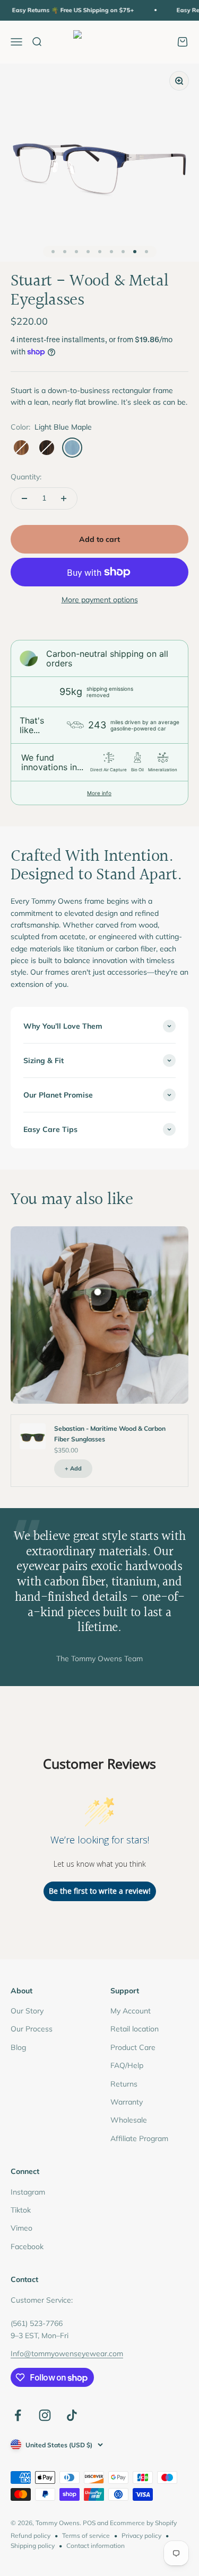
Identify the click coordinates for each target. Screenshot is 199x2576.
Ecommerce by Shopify (143, 2523)
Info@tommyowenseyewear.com (67, 2354)
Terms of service (86, 2535)
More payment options (100, 600)
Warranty (127, 2102)
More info (99, 793)
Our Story (27, 2011)
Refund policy (31, 2535)
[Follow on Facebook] (18, 2415)
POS (89, 2523)
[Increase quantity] (64, 498)
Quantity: (26, 477)
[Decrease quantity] (24, 498)
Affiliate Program (139, 2138)
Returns (124, 2084)
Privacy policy (141, 2535)
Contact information (96, 2546)
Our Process (32, 2029)
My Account (131, 2011)
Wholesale (129, 2120)
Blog (18, 2047)
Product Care (133, 2047)
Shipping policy (33, 2546)
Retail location (135, 2029)
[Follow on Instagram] (45, 2415)
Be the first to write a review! (100, 1891)
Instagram (28, 2192)
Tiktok (21, 2210)
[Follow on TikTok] (72, 2415)
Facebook (27, 2247)
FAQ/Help (127, 2065)
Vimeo (21, 2228)
